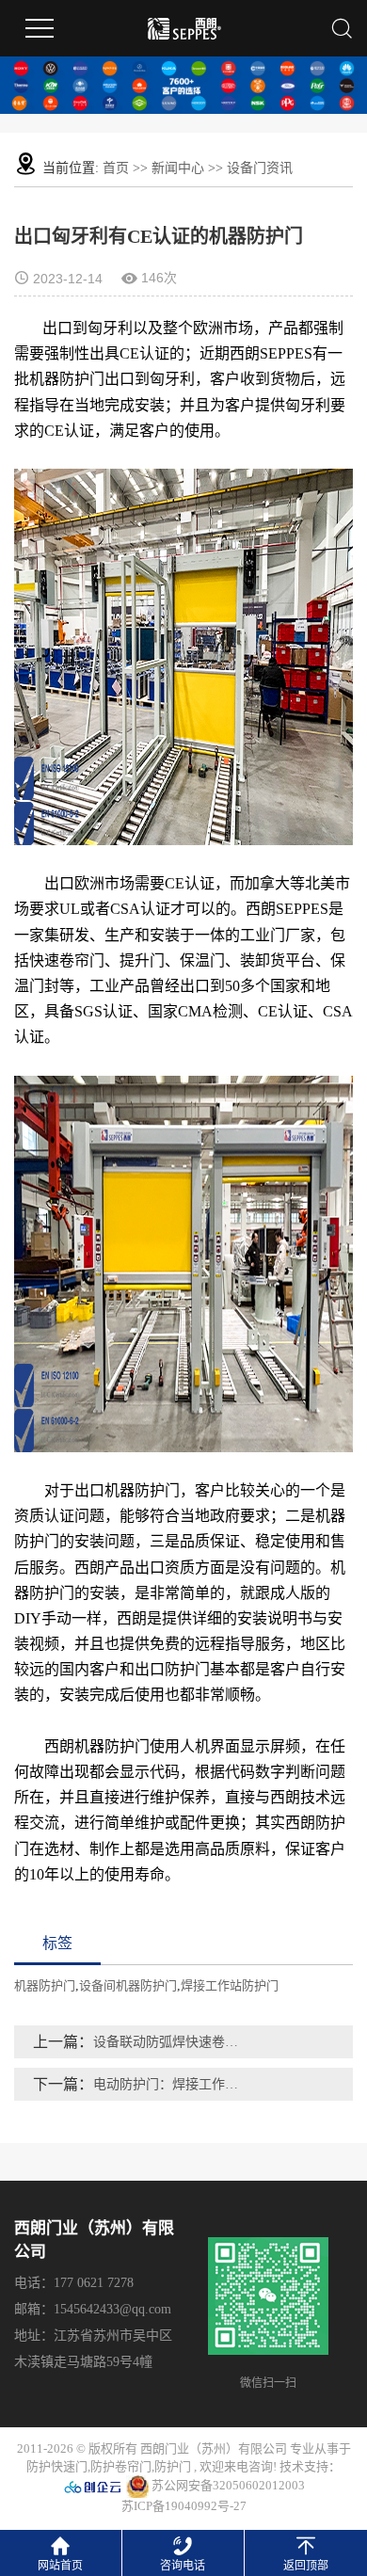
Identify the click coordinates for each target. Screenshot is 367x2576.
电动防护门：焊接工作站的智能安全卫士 (168, 2084)
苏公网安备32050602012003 (227, 2485)
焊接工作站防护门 (230, 1985)
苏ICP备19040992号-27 (184, 2506)
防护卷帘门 (121, 2466)
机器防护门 (45, 1985)
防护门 (173, 2466)
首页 (116, 168)
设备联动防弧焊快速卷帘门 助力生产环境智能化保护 (168, 2042)
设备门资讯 (260, 168)
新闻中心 (178, 168)
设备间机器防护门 (128, 1985)
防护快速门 (57, 2466)
